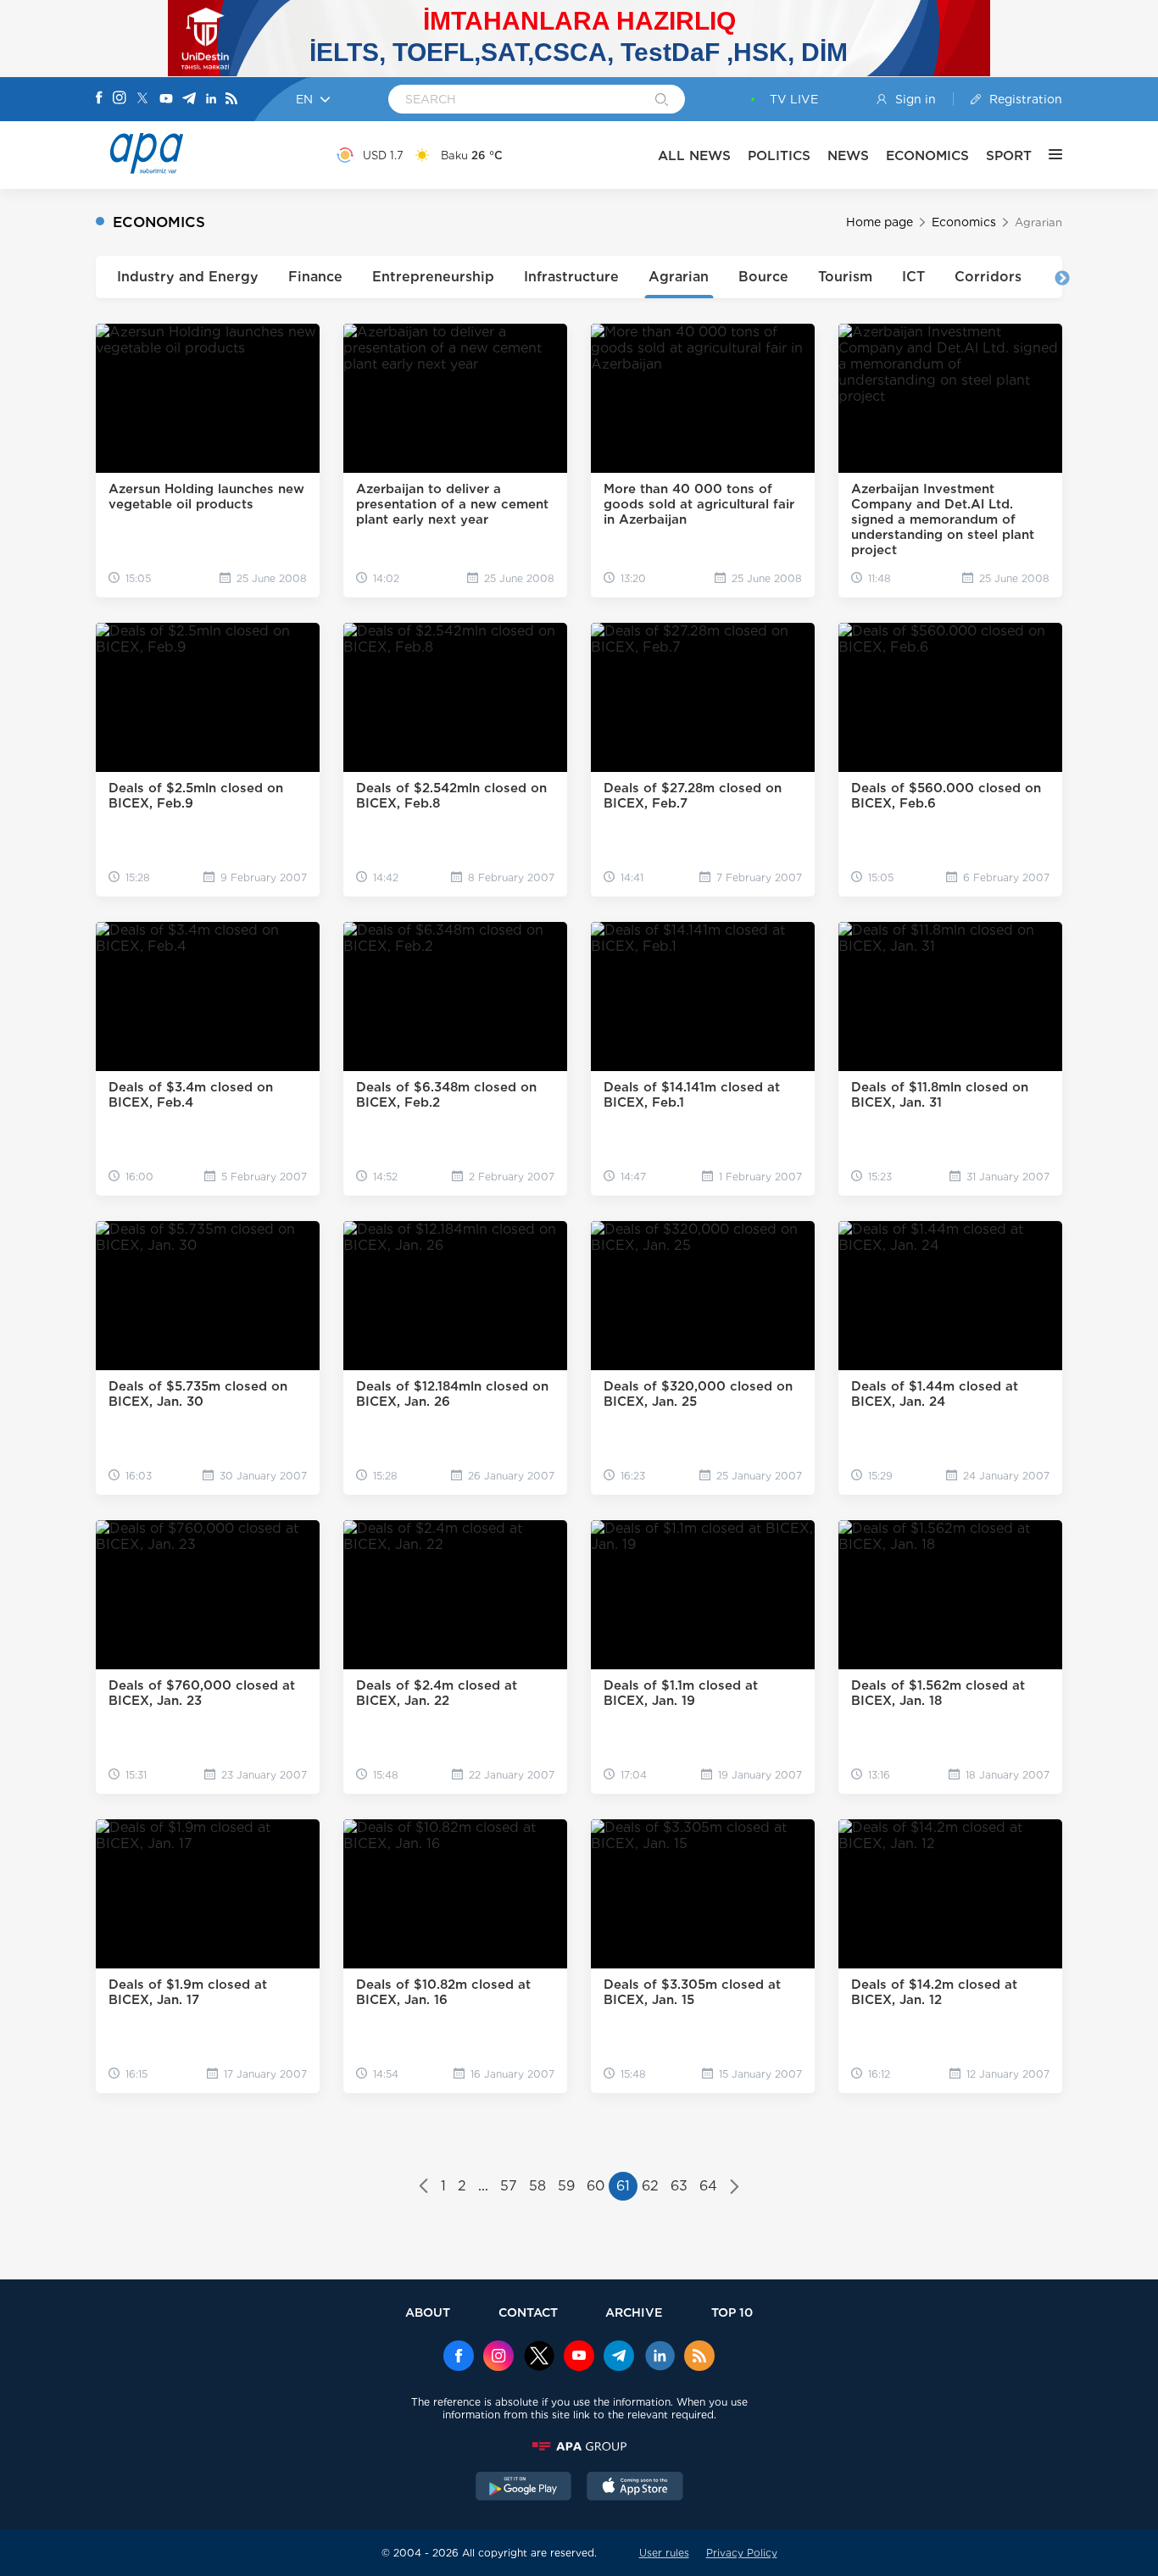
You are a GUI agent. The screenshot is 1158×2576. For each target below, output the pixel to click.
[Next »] (735, 2188)
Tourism (845, 277)
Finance (315, 277)
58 (537, 2186)
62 (650, 2186)
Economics (964, 222)
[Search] (662, 101)
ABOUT (428, 2312)
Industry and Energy (188, 277)
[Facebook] (99, 99)
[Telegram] (189, 100)
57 (509, 2186)
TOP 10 (732, 2312)
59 (566, 2186)
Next (1062, 279)
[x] (539, 2357)
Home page (880, 222)
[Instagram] (120, 99)
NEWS (848, 155)
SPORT (1009, 155)
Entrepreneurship (433, 277)
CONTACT (528, 2312)
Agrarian (679, 277)
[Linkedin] (211, 100)
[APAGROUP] (579, 2446)
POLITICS (779, 155)
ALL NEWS (694, 155)
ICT (913, 277)
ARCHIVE (634, 2312)
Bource (763, 277)
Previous (96, 279)
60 (596, 2186)
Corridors (988, 277)
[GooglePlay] (524, 2488)
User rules (664, 2553)
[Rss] (231, 100)
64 (708, 2186)
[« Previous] (423, 2188)
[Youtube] (166, 100)
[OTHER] (1047, 155)
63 (679, 2186)
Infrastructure (571, 277)
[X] (142, 100)
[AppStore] (635, 2488)
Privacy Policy (742, 2553)
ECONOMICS (927, 155)
